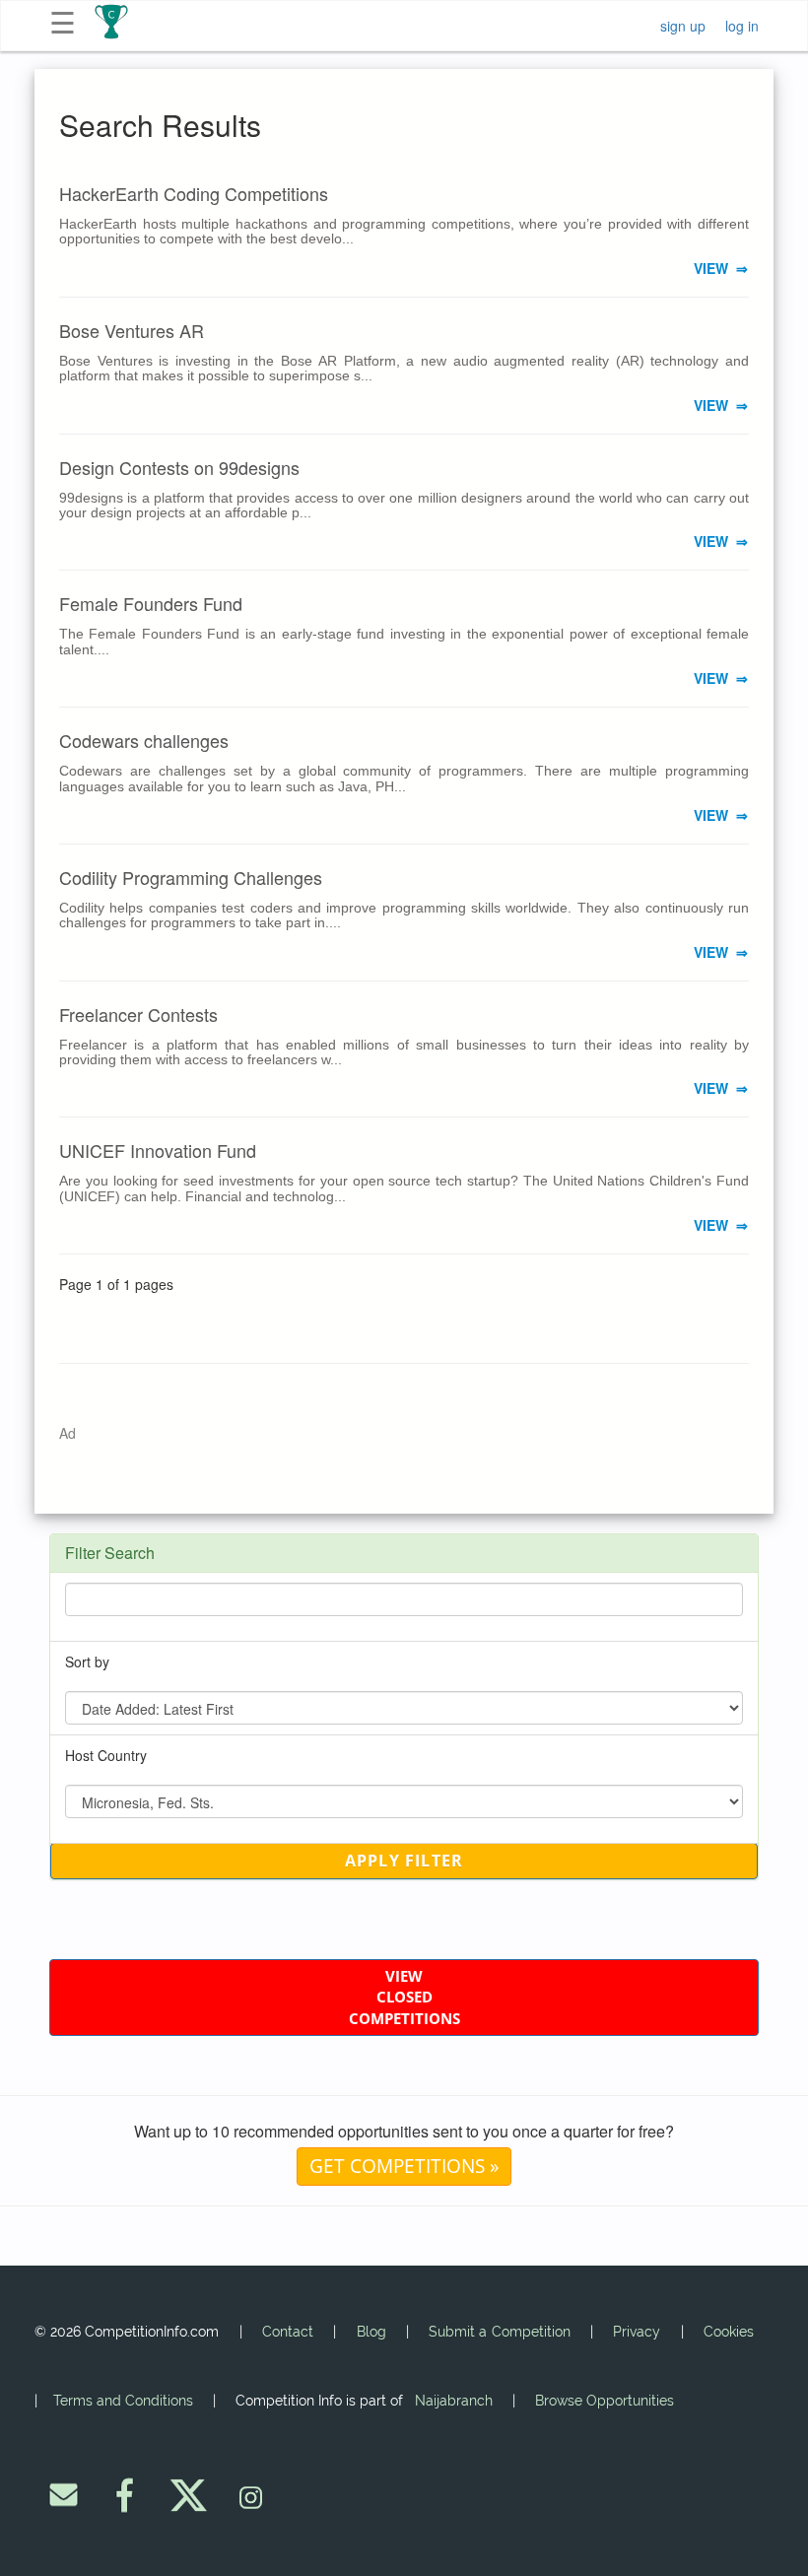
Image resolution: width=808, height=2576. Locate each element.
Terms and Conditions (123, 2401)
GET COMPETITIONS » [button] (404, 2166)
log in (742, 26)
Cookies (729, 2332)
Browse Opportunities (605, 2401)
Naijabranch (454, 2401)
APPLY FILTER (404, 1861)
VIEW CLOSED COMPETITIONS (404, 1997)
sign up (683, 26)
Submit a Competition (499, 2332)
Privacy (637, 2332)
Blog (371, 2332)
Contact (288, 2332)
